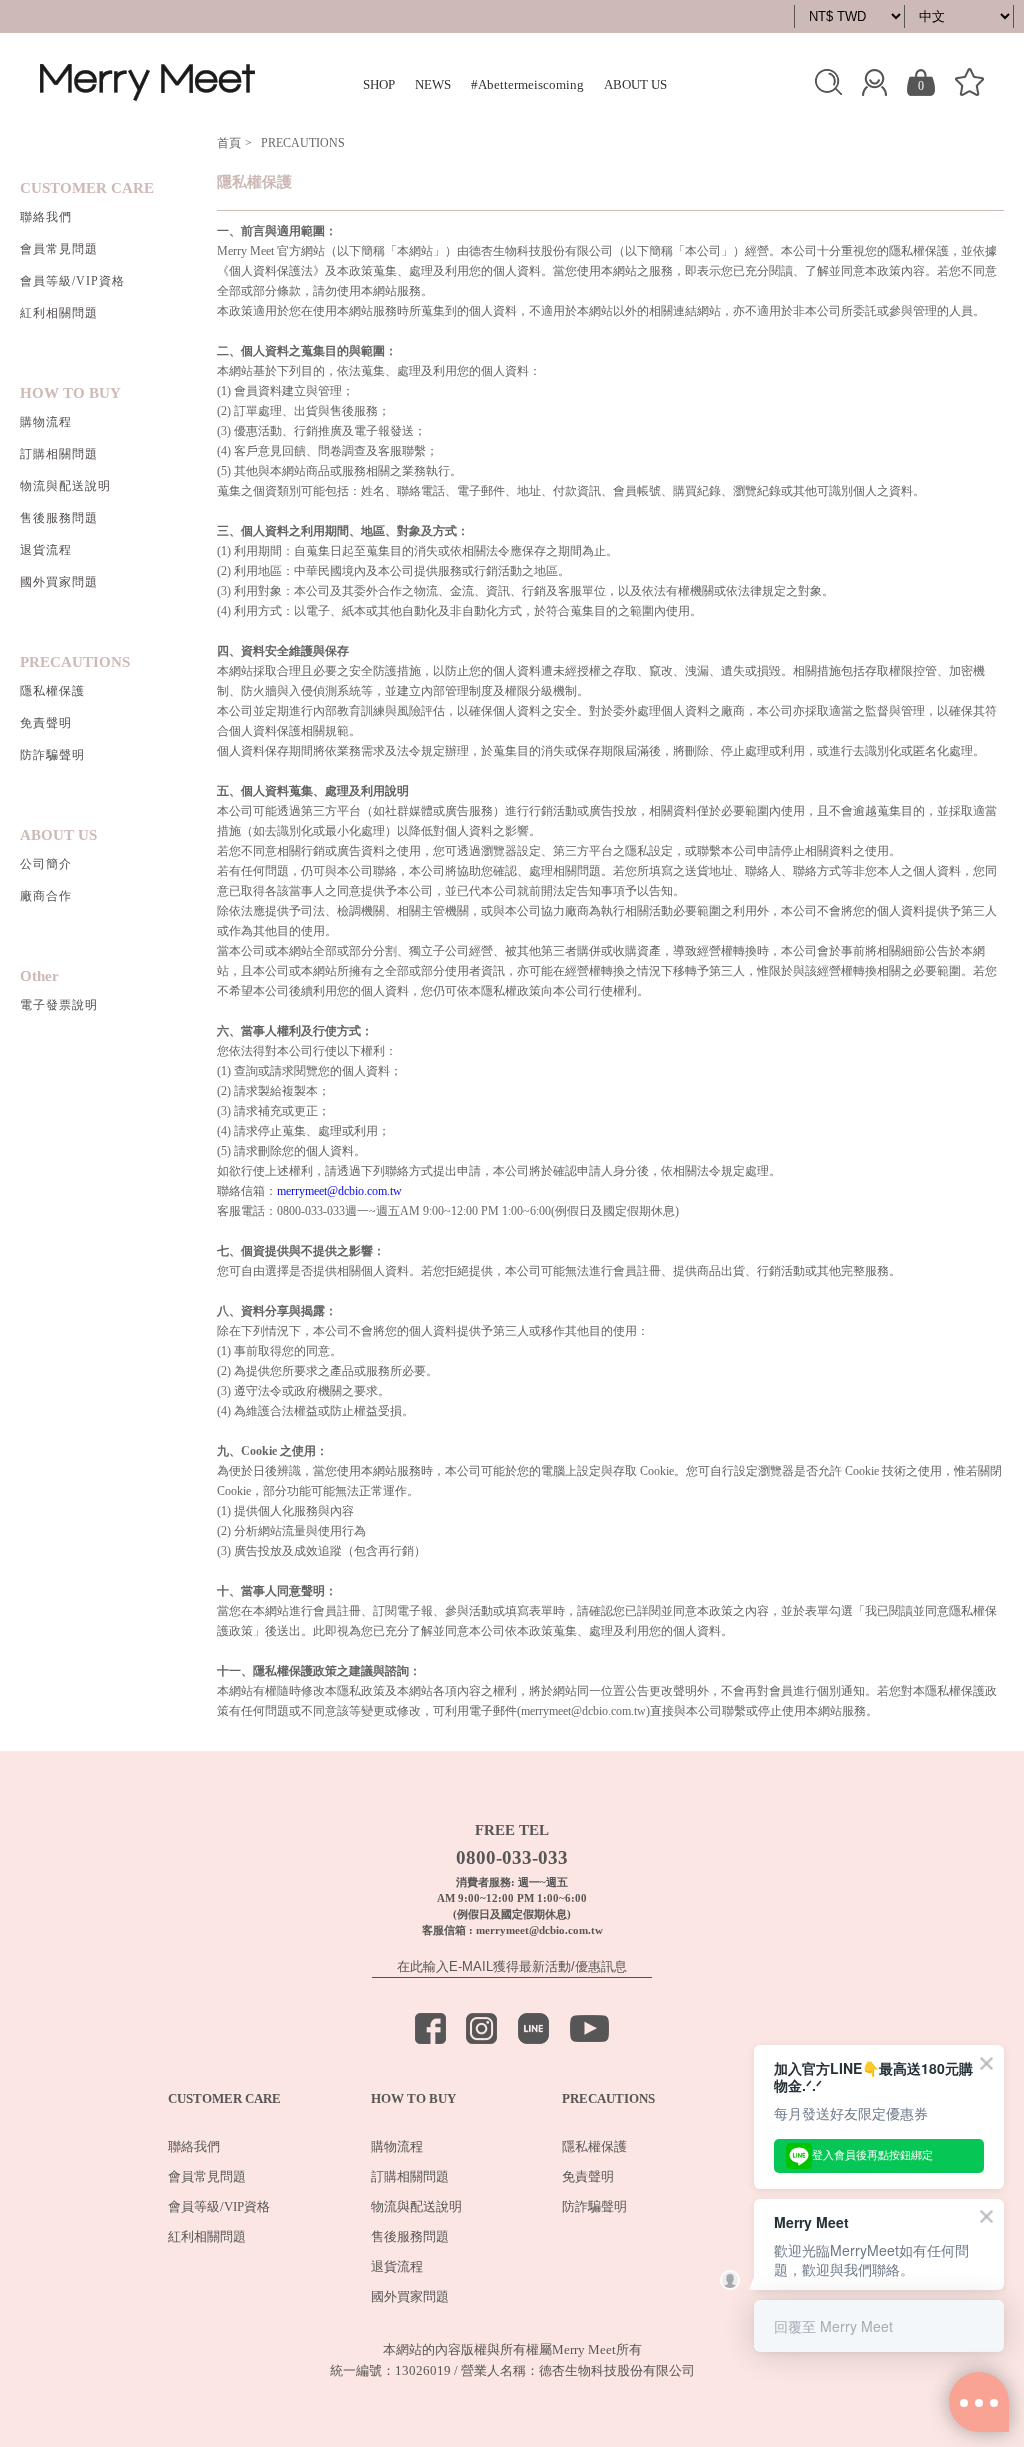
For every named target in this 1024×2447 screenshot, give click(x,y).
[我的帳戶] (874, 90)
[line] (533, 2030)
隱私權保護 (52, 691)
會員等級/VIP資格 (72, 281)
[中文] (959, 15)
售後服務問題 (59, 518)
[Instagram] (481, 2030)
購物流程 (46, 422)
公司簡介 (46, 864)
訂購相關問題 (59, 454)
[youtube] (589, 2030)
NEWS (433, 84)
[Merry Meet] (147, 83)
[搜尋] (828, 89)
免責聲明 (46, 723)
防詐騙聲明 (52, 755)
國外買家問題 (59, 582)
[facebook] (430, 2030)
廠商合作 (46, 896)
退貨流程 (46, 550)
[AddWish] (969, 90)
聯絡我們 (46, 217)
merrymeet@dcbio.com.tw (339, 1191)
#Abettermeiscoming (527, 84)
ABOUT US (635, 84)
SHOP (379, 84)
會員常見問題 (59, 249)
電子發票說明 (59, 1005)
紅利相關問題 (59, 313)
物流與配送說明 (65, 486)
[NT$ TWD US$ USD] (849, 15)
